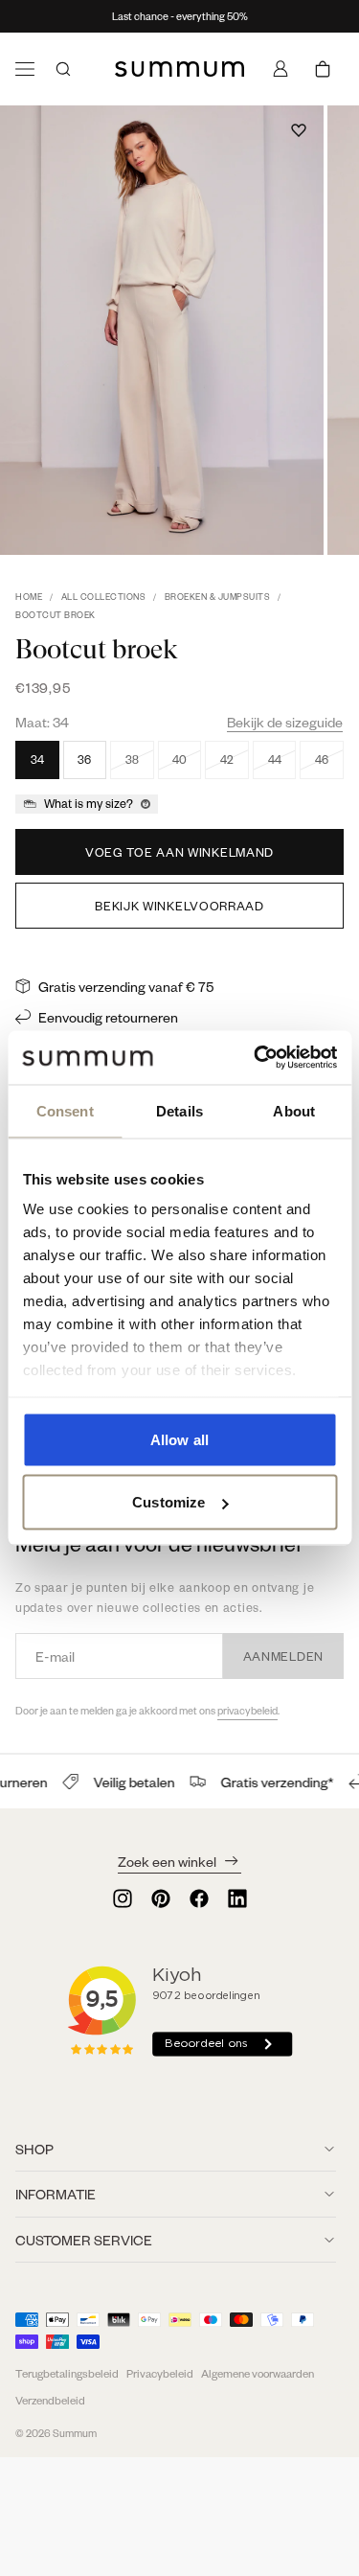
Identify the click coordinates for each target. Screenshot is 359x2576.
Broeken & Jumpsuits (218, 596)
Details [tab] (179, 1110)
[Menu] (25, 69)
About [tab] (294, 1110)
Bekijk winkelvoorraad (179, 906)
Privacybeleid (160, 2373)
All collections (104, 596)
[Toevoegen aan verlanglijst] (299, 130)
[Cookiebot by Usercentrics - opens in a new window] (256, 1058)
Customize (168, 1502)
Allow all (179, 1439)
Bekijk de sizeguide (285, 722)
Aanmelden (283, 1656)
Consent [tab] (65, 1110)
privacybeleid (247, 1711)
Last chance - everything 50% (180, 16)
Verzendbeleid (50, 2400)
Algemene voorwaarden (258, 2373)
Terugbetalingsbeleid (67, 2373)
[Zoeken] (63, 69)
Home (29, 596)
